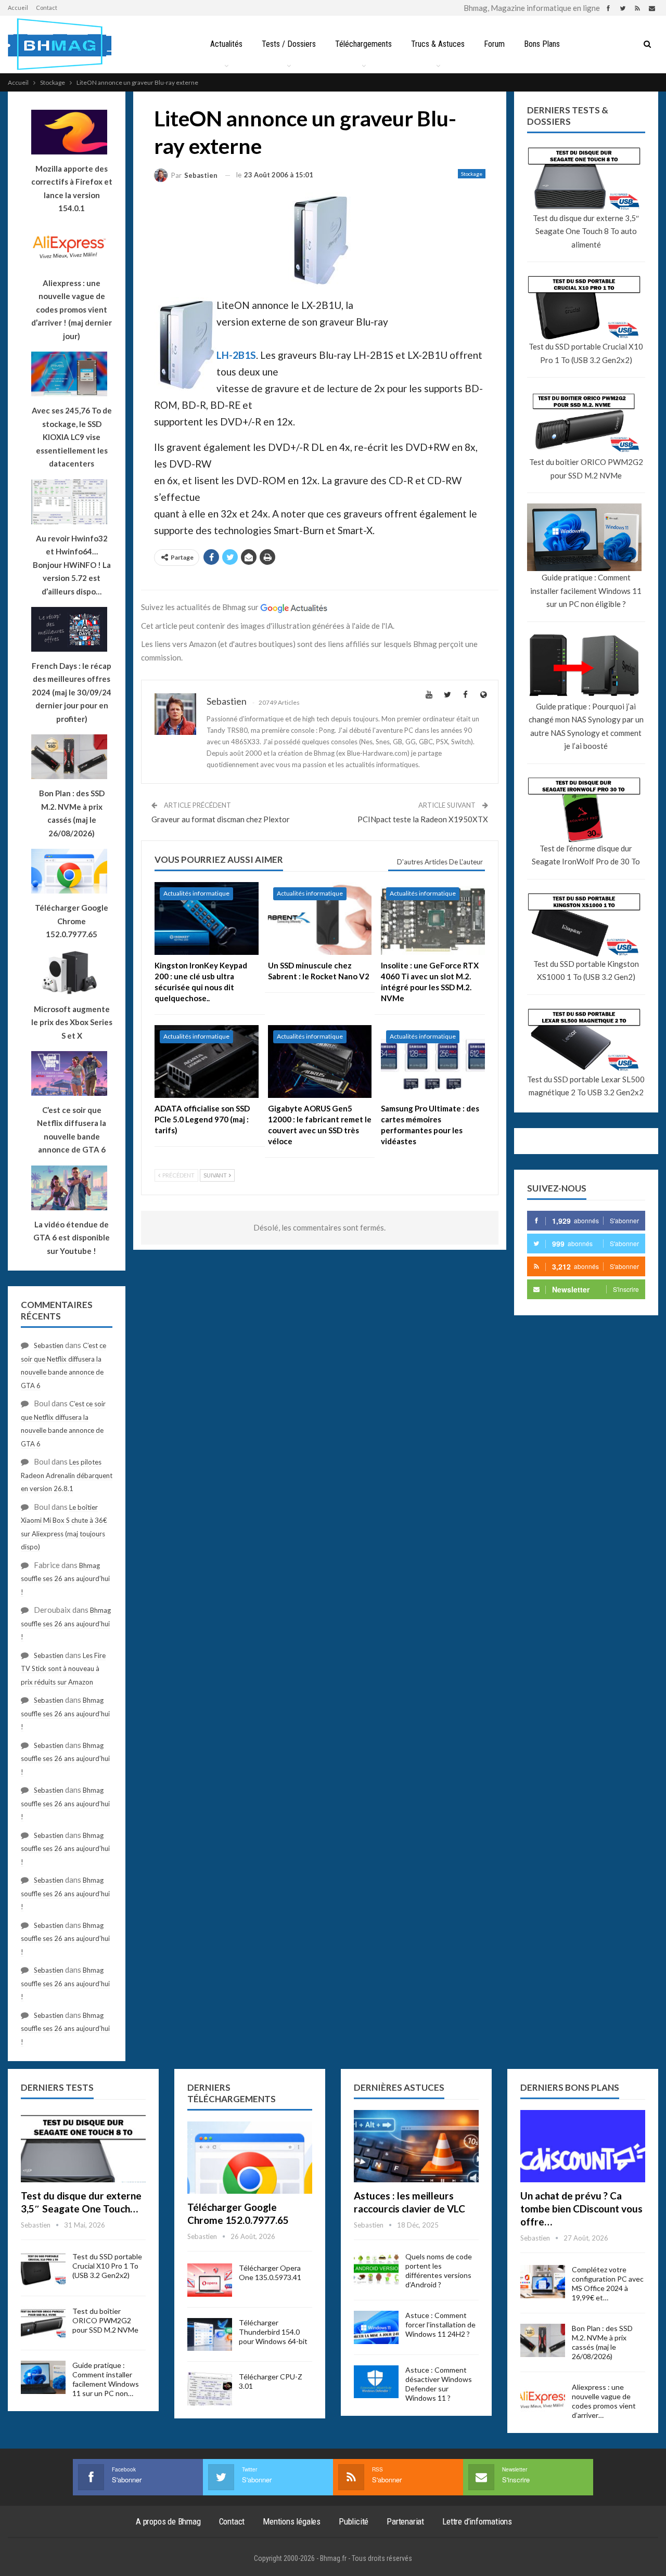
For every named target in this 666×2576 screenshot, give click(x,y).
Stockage (472, 174)
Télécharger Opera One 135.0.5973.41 (270, 2273)
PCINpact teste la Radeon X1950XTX (423, 819)
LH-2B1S (236, 355)
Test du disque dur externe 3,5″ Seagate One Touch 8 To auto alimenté (586, 231)
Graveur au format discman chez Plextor (221, 819)
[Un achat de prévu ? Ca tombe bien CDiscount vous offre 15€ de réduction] (583, 2146)
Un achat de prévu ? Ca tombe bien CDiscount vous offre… (581, 2209)
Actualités (226, 44)
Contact (47, 8)
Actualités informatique (196, 893)
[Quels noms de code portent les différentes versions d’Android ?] (376, 2269)
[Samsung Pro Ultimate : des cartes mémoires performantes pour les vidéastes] (433, 1062)
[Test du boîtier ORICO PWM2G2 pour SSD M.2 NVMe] (43, 2323)
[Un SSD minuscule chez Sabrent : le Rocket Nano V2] (320, 918)
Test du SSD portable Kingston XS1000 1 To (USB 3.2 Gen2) (586, 970)
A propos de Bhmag (168, 2521)
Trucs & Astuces (438, 44)
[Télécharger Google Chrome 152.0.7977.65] (250, 2158)
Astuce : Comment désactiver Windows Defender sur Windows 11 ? (439, 2384)
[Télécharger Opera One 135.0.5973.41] (210, 2280)
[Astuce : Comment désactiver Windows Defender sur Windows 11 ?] (376, 2382)
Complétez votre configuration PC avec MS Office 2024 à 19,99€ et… (608, 2283)
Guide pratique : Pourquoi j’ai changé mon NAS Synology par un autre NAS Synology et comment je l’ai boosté (586, 726)
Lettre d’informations (477, 2521)
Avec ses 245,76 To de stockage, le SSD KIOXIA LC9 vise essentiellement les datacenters (72, 437)
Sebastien (49, 1345)
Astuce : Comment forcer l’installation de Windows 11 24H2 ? (440, 2325)
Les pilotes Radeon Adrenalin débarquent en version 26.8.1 (67, 1475)
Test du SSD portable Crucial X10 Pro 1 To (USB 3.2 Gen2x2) (586, 353)
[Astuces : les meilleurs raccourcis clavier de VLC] (416, 2146)
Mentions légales (292, 2521)
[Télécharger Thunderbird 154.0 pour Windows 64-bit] (210, 2335)
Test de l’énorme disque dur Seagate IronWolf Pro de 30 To (586, 855)
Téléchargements (363, 44)
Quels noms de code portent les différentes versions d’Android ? (439, 2270)
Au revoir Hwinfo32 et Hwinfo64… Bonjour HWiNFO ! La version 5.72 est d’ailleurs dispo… (72, 565)
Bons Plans (542, 44)
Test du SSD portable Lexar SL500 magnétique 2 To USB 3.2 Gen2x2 (586, 1086)
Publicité (354, 2521)
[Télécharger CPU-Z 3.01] (210, 2389)
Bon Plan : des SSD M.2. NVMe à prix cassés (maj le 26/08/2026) (602, 2342)
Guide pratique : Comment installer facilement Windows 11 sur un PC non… (106, 2379)
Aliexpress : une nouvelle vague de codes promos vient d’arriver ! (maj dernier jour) (72, 309)
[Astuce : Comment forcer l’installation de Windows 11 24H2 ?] (376, 2327)
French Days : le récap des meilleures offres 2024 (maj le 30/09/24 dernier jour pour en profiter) (72, 692)
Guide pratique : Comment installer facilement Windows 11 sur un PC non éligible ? (586, 591)
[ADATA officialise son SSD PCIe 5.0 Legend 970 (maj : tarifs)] (207, 1062)
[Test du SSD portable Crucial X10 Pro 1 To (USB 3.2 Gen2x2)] (43, 2269)
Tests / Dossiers (289, 44)
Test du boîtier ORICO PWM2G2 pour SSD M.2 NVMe (586, 469)
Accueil (18, 8)
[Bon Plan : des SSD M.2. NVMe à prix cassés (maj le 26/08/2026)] (543, 2340)
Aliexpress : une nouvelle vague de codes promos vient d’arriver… (604, 2401)
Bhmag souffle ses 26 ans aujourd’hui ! (65, 1579)
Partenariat (405, 2521)
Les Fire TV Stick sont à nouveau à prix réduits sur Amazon (63, 1669)
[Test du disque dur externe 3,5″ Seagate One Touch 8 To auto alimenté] (83, 2146)
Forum (494, 44)
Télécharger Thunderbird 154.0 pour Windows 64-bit (273, 2332)
